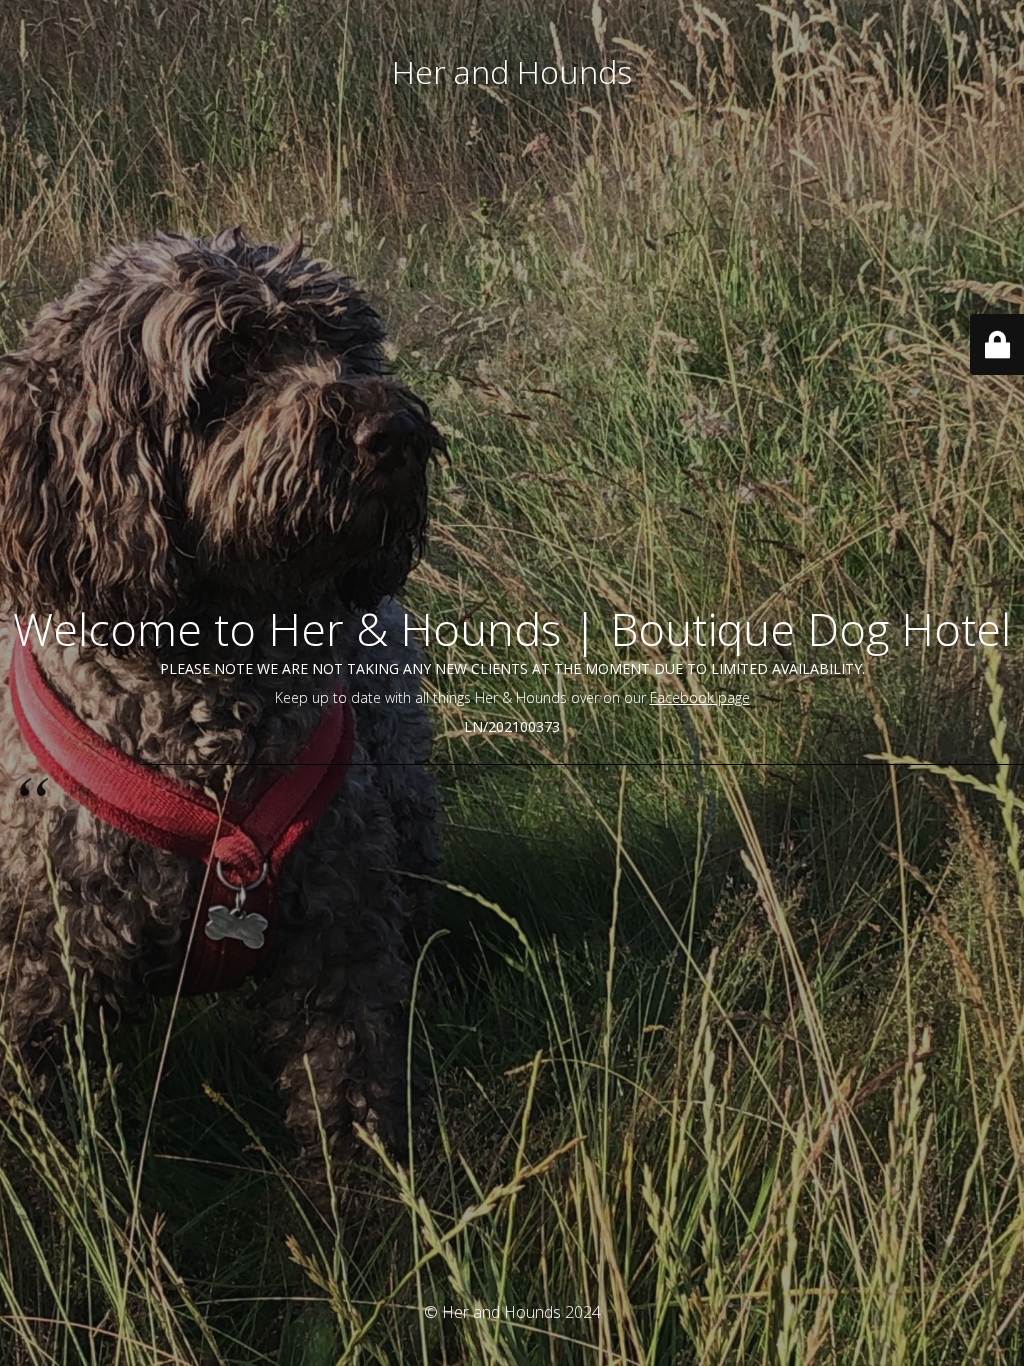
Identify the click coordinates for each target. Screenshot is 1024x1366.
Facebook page (700, 697)
